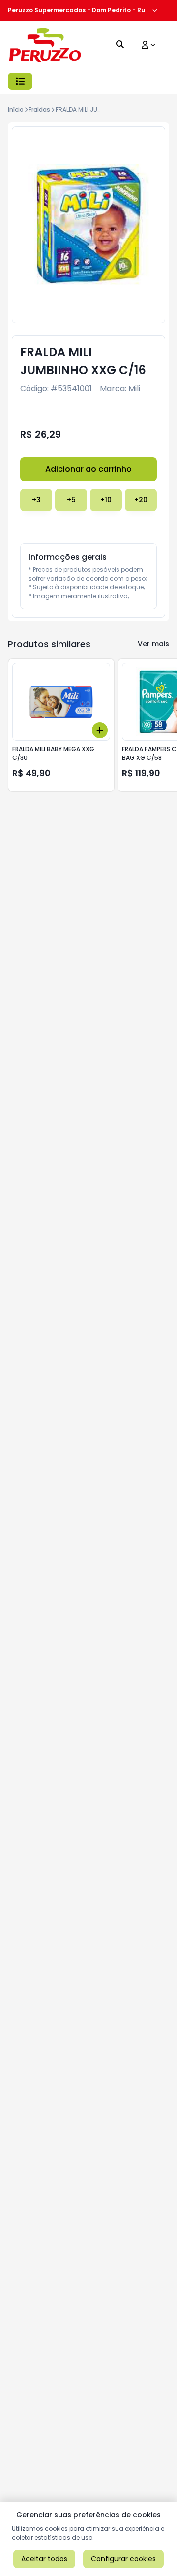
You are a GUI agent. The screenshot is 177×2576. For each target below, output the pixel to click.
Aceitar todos (44, 2559)
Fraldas (39, 110)
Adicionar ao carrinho (88, 469)
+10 (106, 500)
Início (16, 110)
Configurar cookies (123, 2559)
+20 (141, 500)
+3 (36, 500)
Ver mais (153, 644)
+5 (71, 500)
